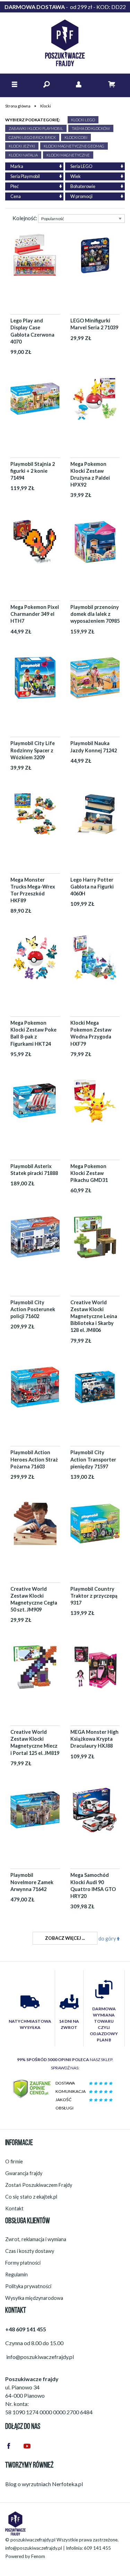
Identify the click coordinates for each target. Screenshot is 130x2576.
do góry (108, 1939)
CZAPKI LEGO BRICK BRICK (32, 137)
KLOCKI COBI (76, 137)
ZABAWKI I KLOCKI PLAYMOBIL (36, 128)
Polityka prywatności (28, 2286)
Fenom (38, 2556)
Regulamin (16, 2274)
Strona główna (18, 106)
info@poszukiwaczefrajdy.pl (34, 2548)
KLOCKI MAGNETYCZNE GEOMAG (74, 146)
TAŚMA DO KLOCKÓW (91, 128)
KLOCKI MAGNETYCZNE (68, 155)
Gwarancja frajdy (24, 2173)
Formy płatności (23, 2263)
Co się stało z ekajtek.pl (31, 2197)
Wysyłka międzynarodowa (34, 2298)
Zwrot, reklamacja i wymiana (36, 2239)
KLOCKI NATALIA (23, 155)
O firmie (14, 2161)
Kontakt (14, 2208)
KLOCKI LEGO (83, 120)
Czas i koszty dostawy (30, 2251)
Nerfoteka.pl (67, 2484)
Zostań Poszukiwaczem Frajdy (39, 2185)
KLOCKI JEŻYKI (22, 146)
